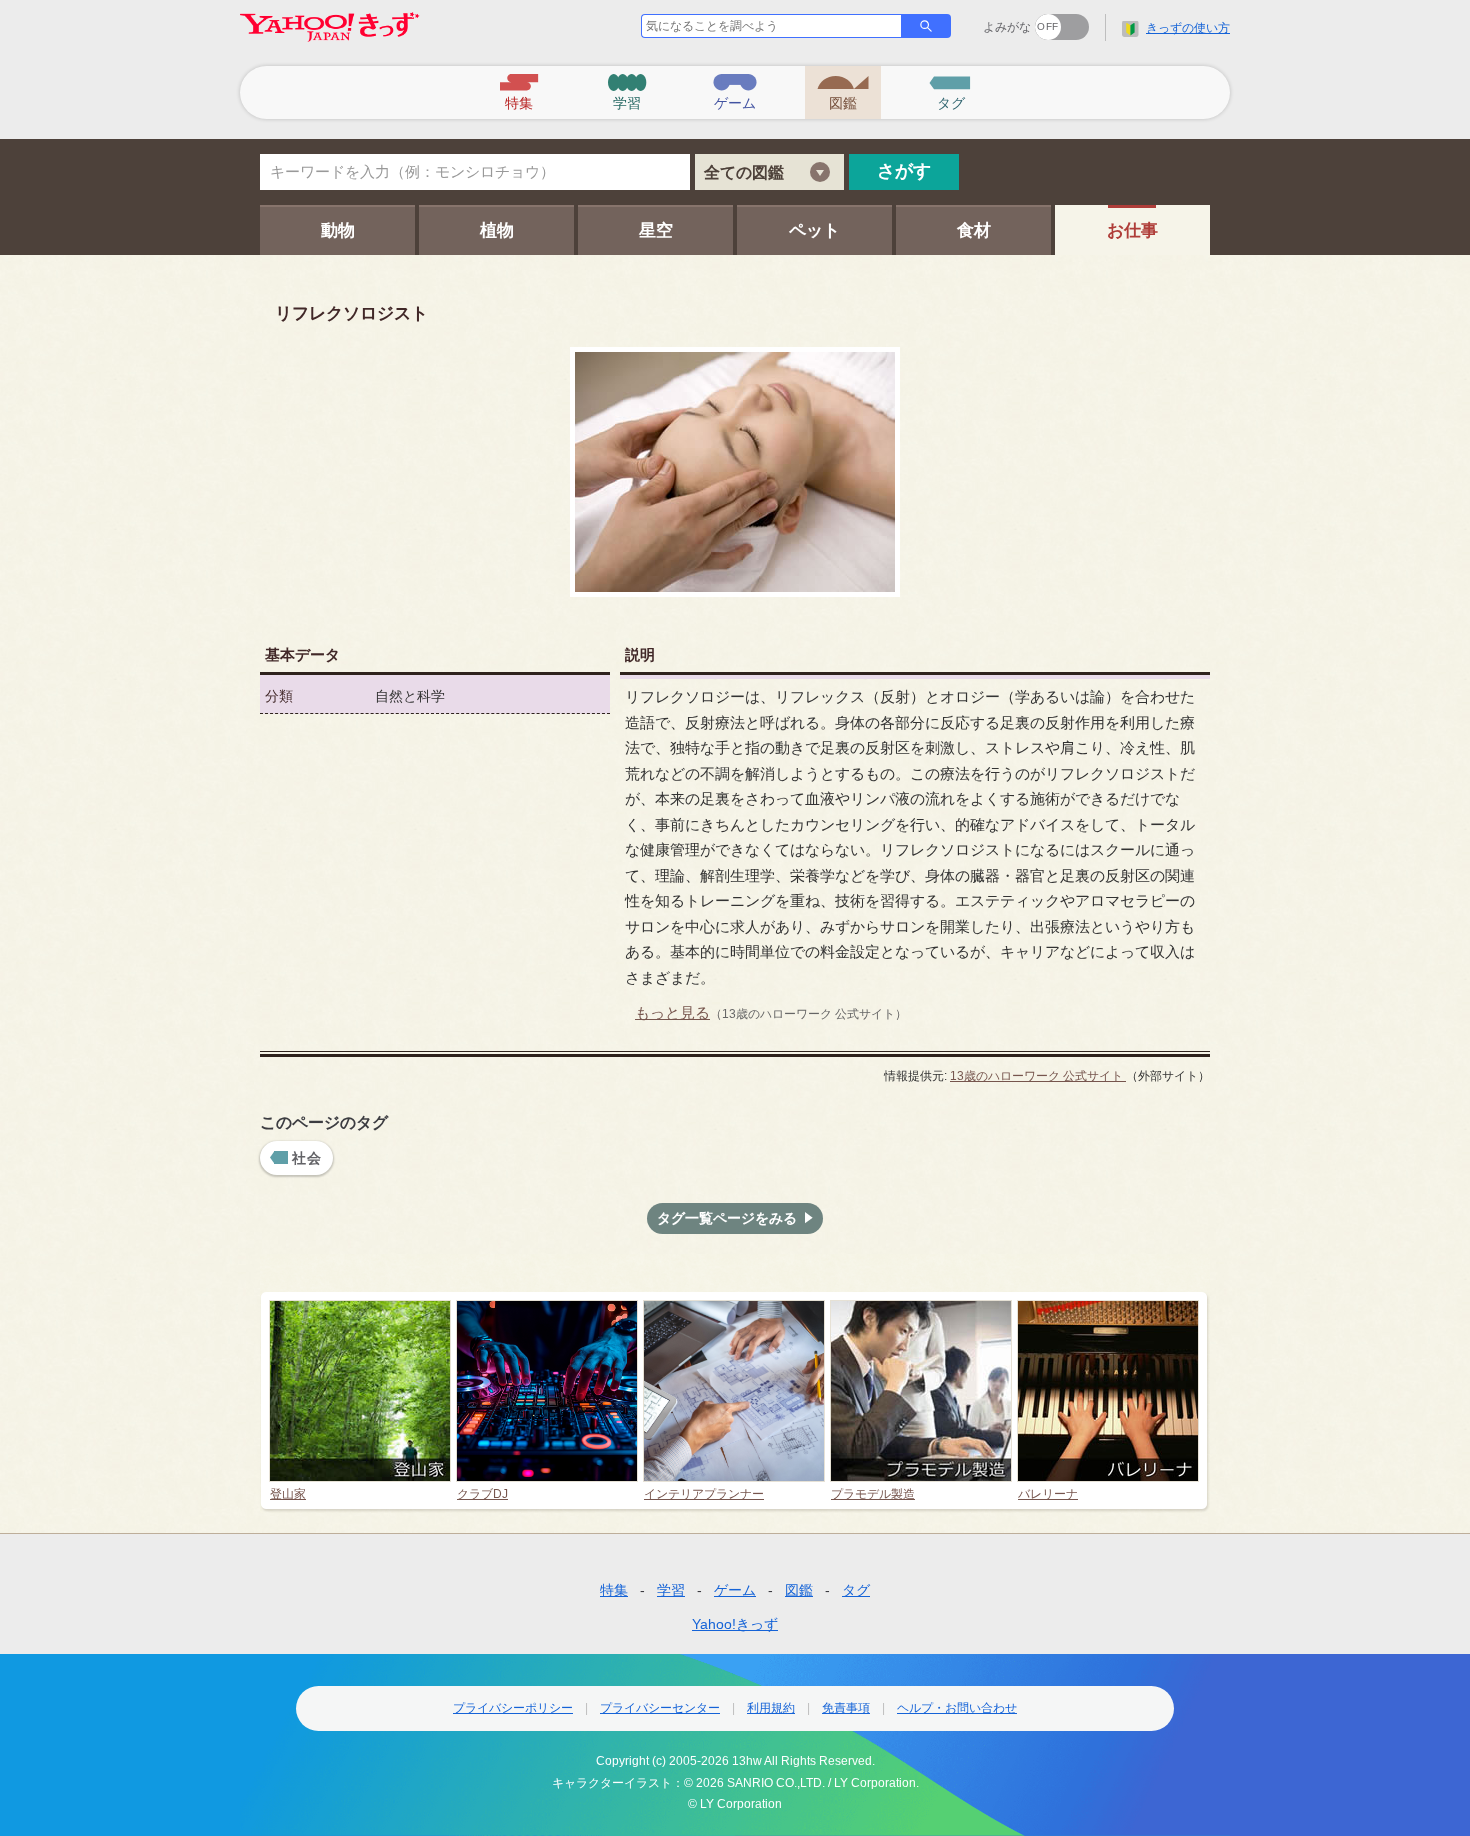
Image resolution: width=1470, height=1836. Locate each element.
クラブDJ (482, 1493)
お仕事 (1132, 230)
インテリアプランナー (704, 1493)
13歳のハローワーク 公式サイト (1038, 1076)
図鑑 (799, 1590)
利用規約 (771, 1708)
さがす (904, 171)
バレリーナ (1048, 1493)
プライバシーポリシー (513, 1708)
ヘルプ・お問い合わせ (957, 1708)
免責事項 (846, 1708)
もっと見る (672, 1012)
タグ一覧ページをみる (727, 1218)
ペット (814, 230)
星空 (656, 230)
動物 (338, 230)
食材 (974, 230)
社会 (307, 1158)
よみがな (1007, 27)
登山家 (288, 1493)
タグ (856, 1590)
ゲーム (735, 1590)
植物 (497, 230)
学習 (671, 1590)
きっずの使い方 (1188, 28)
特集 (614, 1590)
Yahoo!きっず (735, 1624)
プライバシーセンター (660, 1708)
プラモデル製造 (873, 1493)
